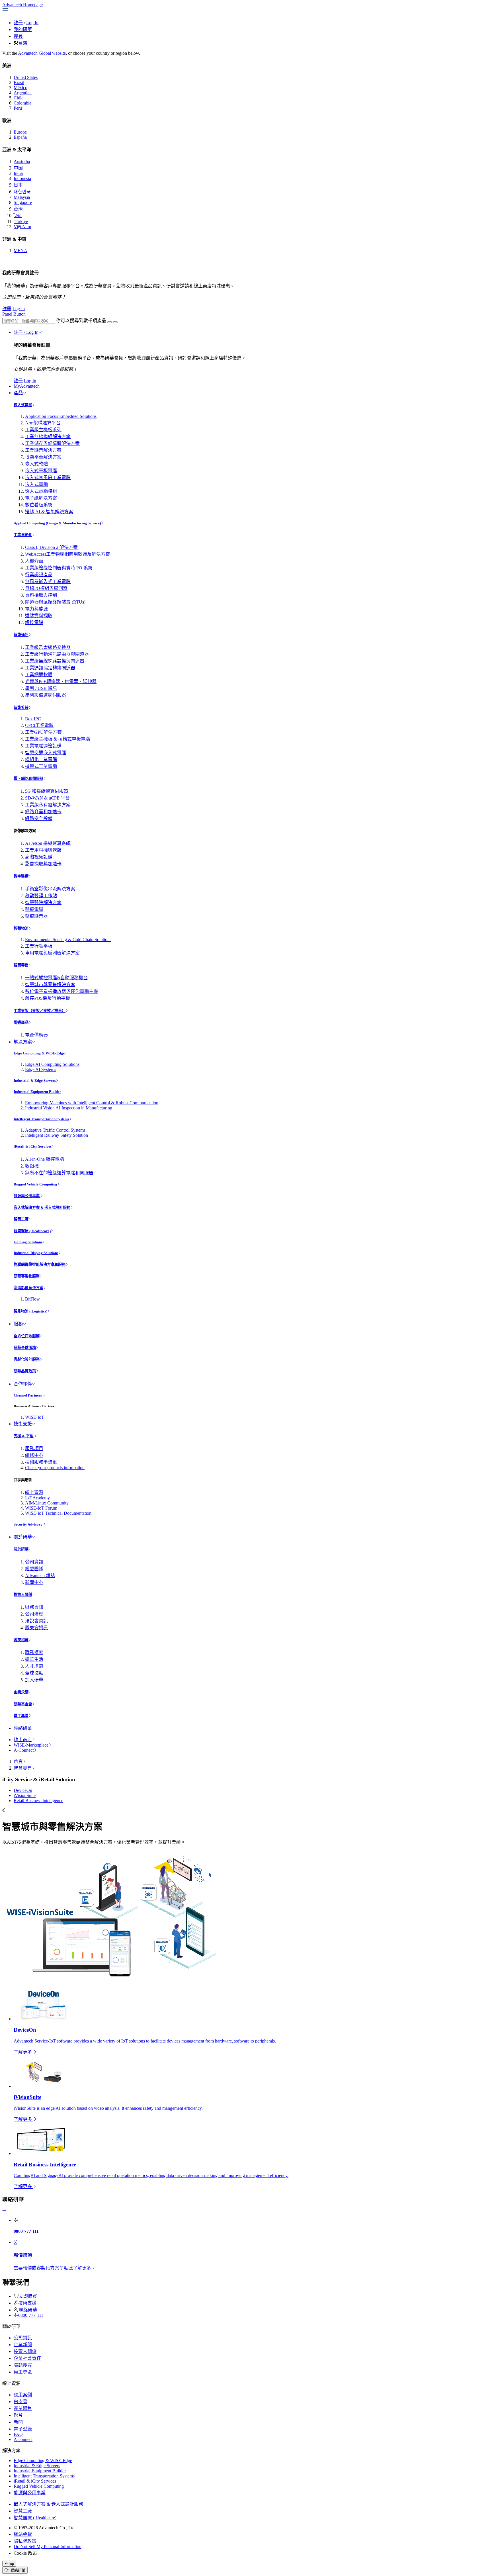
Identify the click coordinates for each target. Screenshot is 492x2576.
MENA (20, 251)
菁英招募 (21, 1640)
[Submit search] (110, 322)
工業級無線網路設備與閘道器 (55, 661)
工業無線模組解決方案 (48, 437)
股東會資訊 (36, 1628)
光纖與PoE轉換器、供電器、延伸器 (61, 681)
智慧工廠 (21, 1219)
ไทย (18, 215)
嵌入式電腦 (23, 405)
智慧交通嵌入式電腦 (46, 753)
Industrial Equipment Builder (37, 1092)
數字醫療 (21, 876)
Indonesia (22, 178)
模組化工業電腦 (41, 759)
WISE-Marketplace (31, 1745)
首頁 (18, 1761)
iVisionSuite (25, 1795)
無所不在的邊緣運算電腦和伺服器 (59, 1173)
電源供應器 (36, 1035)
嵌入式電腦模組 (41, 491)
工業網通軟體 (39, 675)
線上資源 (34, 1492)
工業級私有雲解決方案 (48, 805)
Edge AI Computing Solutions (52, 1064)
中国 (18, 168)
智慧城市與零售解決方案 (50, 985)
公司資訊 (34, 1562)
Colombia (22, 103)
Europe (20, 132)
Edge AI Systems (41, 1069)
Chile (19, 98)
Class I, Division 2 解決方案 (51, 547)
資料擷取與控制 (41, 595)
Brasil (19, 82)
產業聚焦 (23, 2408)
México (20, 88)
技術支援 (23, 1424)
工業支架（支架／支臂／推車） (40, 1011)
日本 (18, 185)
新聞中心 (34, 1582)
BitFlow (32, 1299)
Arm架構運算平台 (43, 423)
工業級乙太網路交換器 (48, 647)
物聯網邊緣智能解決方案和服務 (40, 1265)
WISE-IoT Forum (41, 1508)
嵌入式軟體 (36, 464)
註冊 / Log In (26, 332)
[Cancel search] (115, 322)
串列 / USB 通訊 (41, 688)
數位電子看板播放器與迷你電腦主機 (61, 991)
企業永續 (21, 1692)
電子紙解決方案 (41, 498)
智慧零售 (21, 965)
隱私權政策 (25, 2541)
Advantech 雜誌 (40, 1576)
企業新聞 (23, 2345)
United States (26, 77)
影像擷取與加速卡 (43, 864)
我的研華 (23, 29)
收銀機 (32, 1166)
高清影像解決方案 (28, 1288)
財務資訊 (34, 1607)
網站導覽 (23, 2534)
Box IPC (33, 719)
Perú (18, 108)
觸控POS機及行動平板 (48, 998)
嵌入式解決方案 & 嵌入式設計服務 (42, 1208)
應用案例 (23, 2395)
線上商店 (23, 1740)
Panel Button (14, 314)
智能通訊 (21, 635)
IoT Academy (37, 1498)
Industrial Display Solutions (36, 1253)
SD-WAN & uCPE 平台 (47, 798)
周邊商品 (21, 1022)
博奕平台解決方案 (43, 457)
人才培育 (34, 1666)
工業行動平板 (39, 946)
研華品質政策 (25, 1371)
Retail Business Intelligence (38, 1801)
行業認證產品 (39, 575)
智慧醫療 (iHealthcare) (32, 1231)
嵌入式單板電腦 (41, 471)
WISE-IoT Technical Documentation (58, 1513)
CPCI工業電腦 (39, 725)
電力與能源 (36, 609)
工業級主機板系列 (43, 430)
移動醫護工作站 (41, 896)
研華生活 (34, 1659)
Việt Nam (22, 227)
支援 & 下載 (24, 1436)
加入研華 (34, 1680)
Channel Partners (28, 1395)
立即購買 (28, 2296)
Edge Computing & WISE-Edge (39, 1053)
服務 (18, 1324)
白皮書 (20, 2402)
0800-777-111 (31, 2315)
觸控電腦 (34, 622)
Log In (32, 23)
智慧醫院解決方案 (43, 902)
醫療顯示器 (36, 916)
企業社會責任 (27, 2358)
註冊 (18, 23)
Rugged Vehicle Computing (35, 1184)
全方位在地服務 (27, 1336)
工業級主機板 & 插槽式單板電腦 (58, 739)
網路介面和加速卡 (43, 812)
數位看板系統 (39, 505)
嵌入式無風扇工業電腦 (48, 478)
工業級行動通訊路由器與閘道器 (57, 654)
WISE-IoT (35, 1417)
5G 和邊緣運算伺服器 (47, 791)
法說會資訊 (36, 1621)
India (18, 173)
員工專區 (21, 1716)
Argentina (23, 93)
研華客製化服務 (27, 1276)
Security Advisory (28, 1524)
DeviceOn (23, 1790)
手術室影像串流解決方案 (50, 889)
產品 (18, 393)
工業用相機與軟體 (43, 850)
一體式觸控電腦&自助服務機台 (56, 978)
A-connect (23, 2439)
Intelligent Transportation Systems (41, 1119)
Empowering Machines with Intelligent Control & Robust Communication (92, 1103)
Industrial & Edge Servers (35, 1081)
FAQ (18, 2434)
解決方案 (23, 1042)
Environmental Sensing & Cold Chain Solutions (68, 940)
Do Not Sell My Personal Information (48, 2547)
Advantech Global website (42, 53)
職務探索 (34, 1652)
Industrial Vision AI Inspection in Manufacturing (69, 1108)
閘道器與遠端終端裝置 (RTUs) (55, 602)
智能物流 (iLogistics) (30, 1311)
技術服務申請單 (41, 1462)
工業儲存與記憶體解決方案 (52, 443)
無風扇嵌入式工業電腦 (48, 581)
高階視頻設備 (39, 857)
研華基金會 (23, 1704)
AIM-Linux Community (47, 1503)
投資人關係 (23, 1595)
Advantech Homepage (22, 5)
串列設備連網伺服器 (46, 695)
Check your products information (55, 1468)
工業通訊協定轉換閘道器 (50, 668)
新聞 (18, 2422)
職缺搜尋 (23, 2365)
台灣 (23, 43)
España (20, 137)
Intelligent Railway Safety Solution (57, 1135)
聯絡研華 (23, 1728)
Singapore (23, 202)
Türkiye (21, 221)
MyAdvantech (27, 386)
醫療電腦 (34, 909)
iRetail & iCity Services (33, 1146)
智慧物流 (21, 928)
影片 (18, 2415)
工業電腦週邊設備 (43, 746)
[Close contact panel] (4, 2210)
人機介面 (34, 561)
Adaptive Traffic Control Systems (55, 1130)
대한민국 (22, 192)
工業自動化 (23, 535)
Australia (22, 161)
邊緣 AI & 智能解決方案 (49, 512)
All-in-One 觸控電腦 (45, 1159)
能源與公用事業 (27, 1196)
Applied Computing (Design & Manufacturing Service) (57, 523)
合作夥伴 (23, 1384)
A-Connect (24, 1750)
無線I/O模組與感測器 (46, 588)
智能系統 (21, 708)
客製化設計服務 (27, 1359)
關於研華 (23, 1537)
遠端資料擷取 (39, 616)
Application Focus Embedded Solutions (61, 416)
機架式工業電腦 (41, 766)
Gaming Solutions (28, 1242)
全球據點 (34, 1673)
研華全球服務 (25, 1348)
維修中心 (34, 1455)
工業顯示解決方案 (43, 450)
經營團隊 (34, 1569)
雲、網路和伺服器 (28, 779)
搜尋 (18, 36)
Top (11, 2564)
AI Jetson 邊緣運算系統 (48, 843)
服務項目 (34, 1449)
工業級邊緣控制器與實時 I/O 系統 (59, 568)
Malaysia (22, 197)
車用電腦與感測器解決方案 (52, 953)
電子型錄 (23, 2429)
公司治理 (34, 1614)
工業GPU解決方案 (43, 732)
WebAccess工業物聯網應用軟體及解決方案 (67, 554)
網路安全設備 (39, 818)
